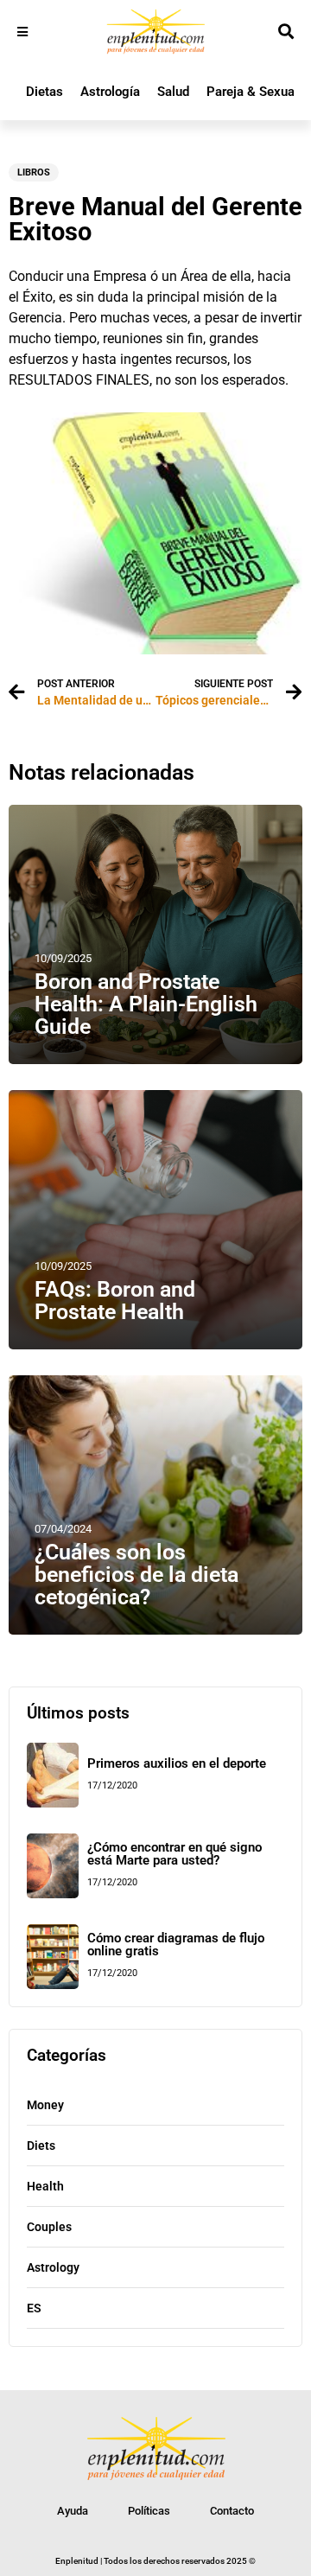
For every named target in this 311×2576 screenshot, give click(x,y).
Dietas (44, 92)
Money (45, 2105)
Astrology (53, 2267)
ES (34, 2308)
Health (45, 2186)
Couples (49, 2227)
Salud (173, 92)
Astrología (110, 92)
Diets (41, 2146)
